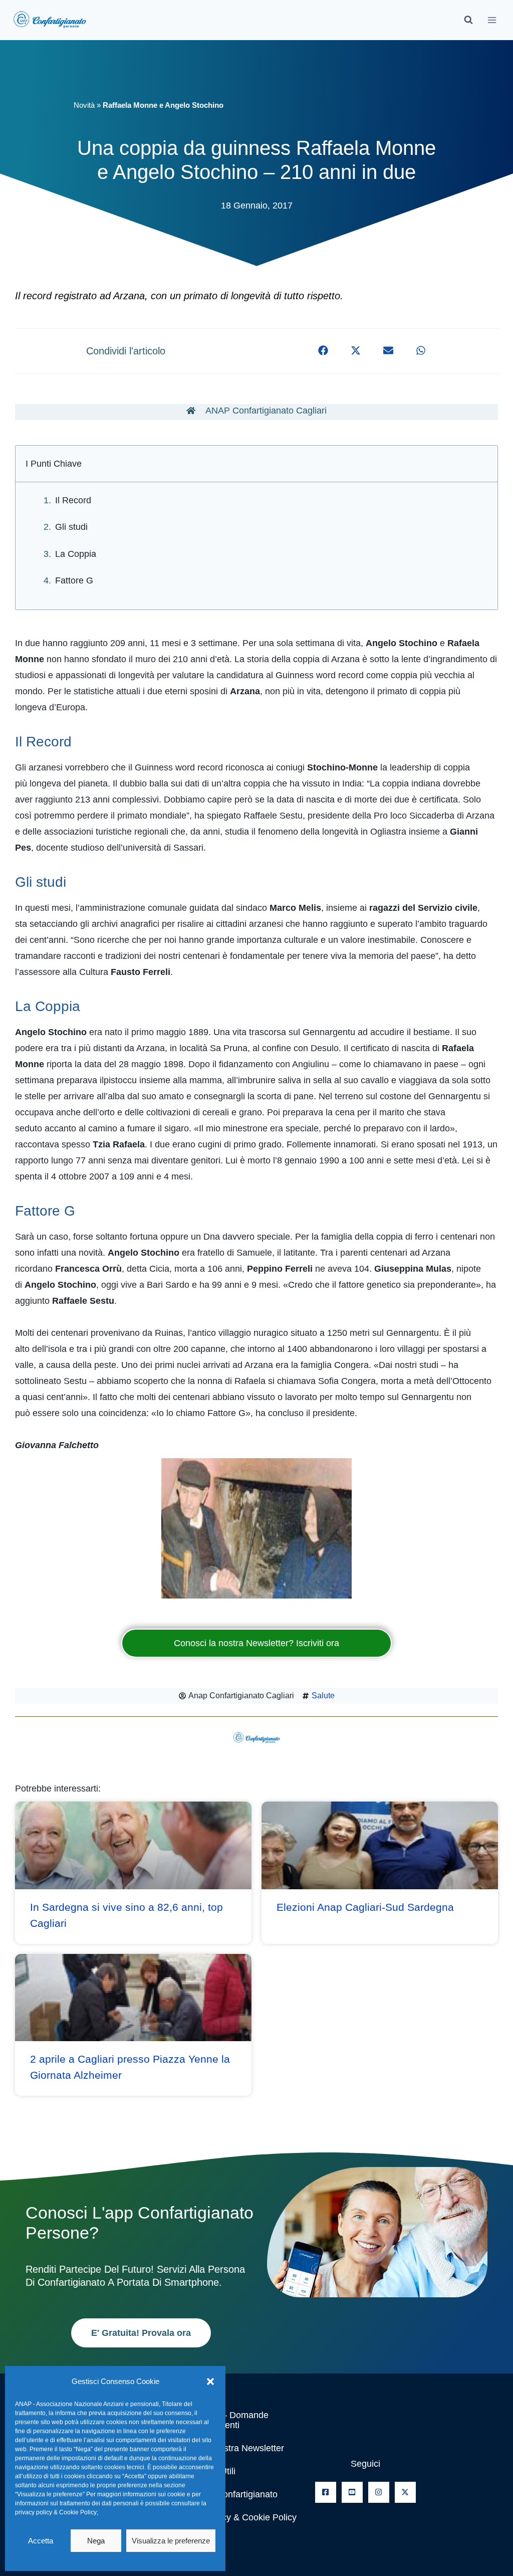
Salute (323, 1696)
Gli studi (71, 527)
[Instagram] (379, 2492)
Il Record (73, 500)
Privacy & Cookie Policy (249, 2517)
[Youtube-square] (352, 2492)
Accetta (41, 2541)
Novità (84, 105)
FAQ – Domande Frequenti (235, 2420)
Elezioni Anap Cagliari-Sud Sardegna (365, 1907)
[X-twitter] (405, 2492)
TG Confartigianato (239, 2494)
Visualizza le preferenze (171, 2541)
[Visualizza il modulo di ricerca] (468, 20)
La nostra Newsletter (243, 2448)
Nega (96, 2541)
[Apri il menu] (492, 20)
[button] (210, 2382)
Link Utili (218, 2471)
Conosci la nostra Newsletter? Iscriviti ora (256, 1643)
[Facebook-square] (326, 2492)
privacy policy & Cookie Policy (56, 2512)
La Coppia (76, 554)
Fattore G (74, 580)
